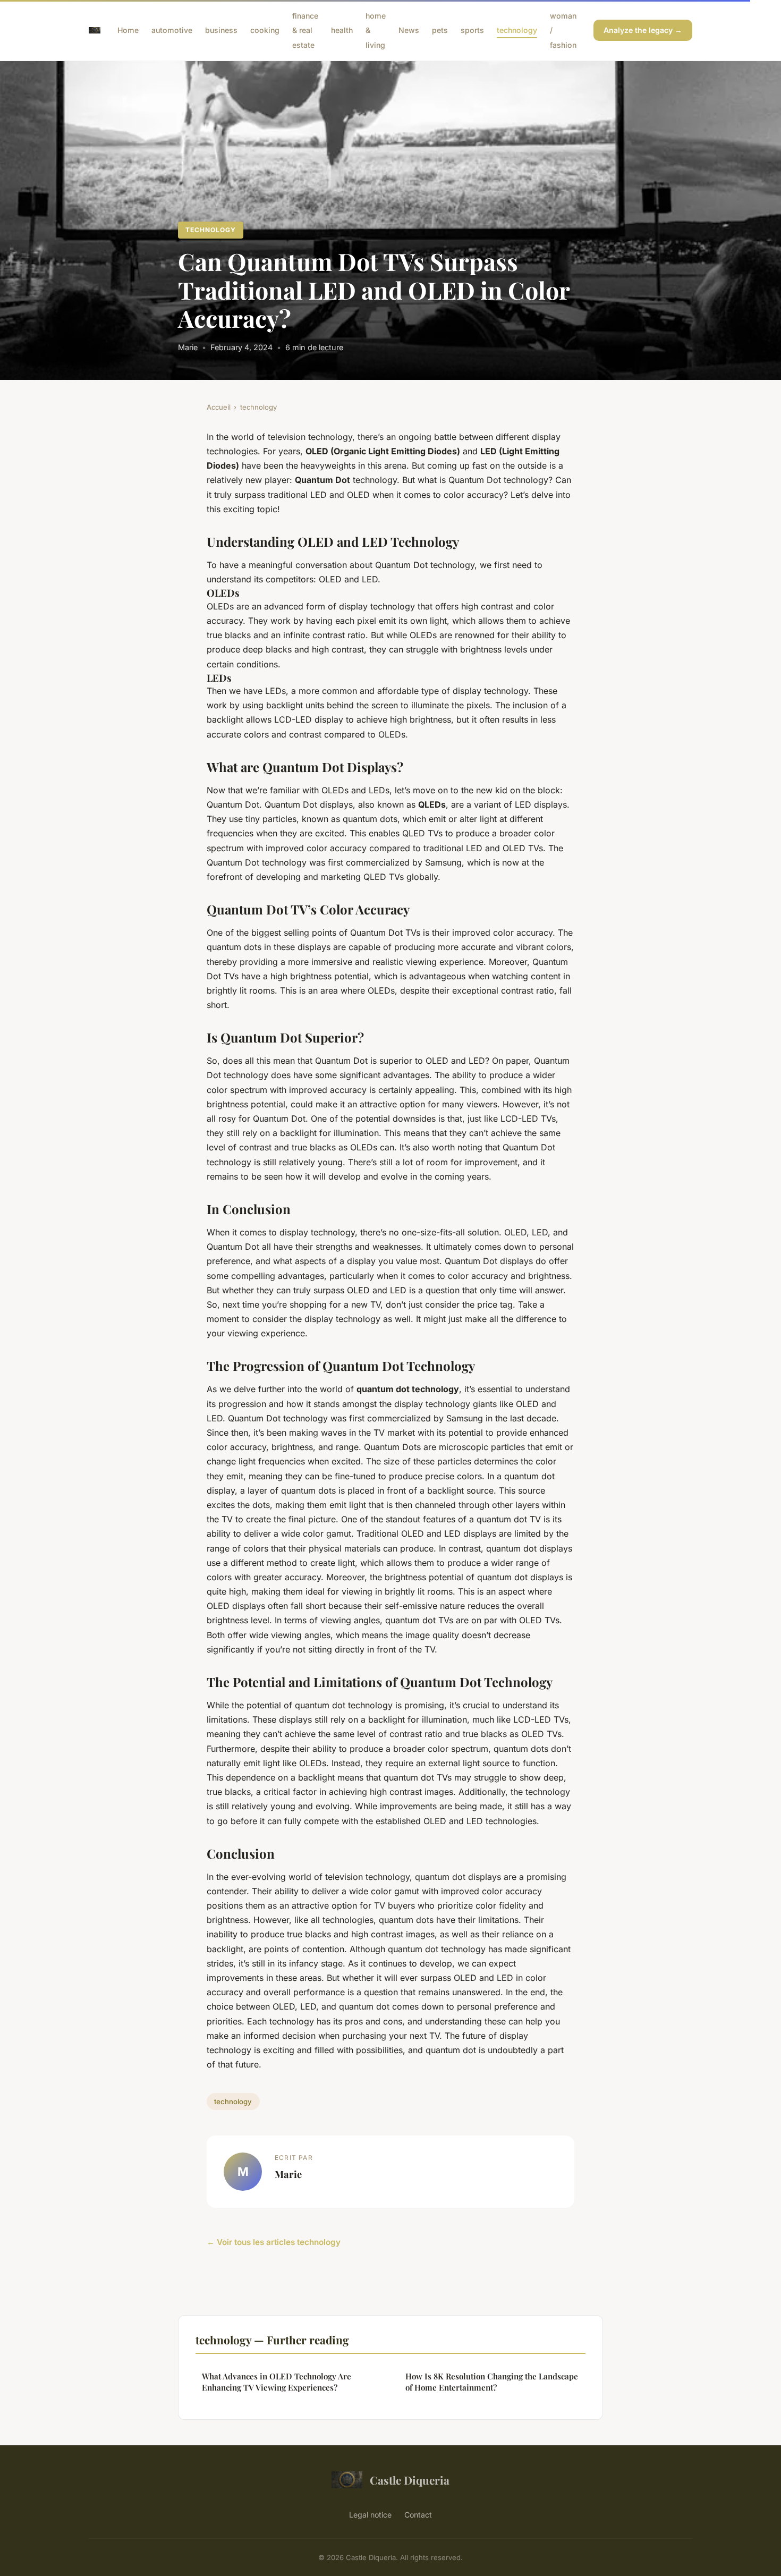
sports (472, 30)
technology (517, 30)
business (221, 30)
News (409, 30)
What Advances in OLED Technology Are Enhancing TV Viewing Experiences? (277, 2382)
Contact (418, 2515)
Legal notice (370, 2515)
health (342, 30)
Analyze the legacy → (643, 30)
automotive (172, 30)
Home (128, 30)
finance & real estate (305, 30)
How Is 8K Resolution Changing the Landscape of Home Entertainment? (492, 2382)
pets (440, 30)
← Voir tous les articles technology (274, 2242)
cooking (265, 30)
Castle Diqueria (410, 2480)
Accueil (219, 407)
